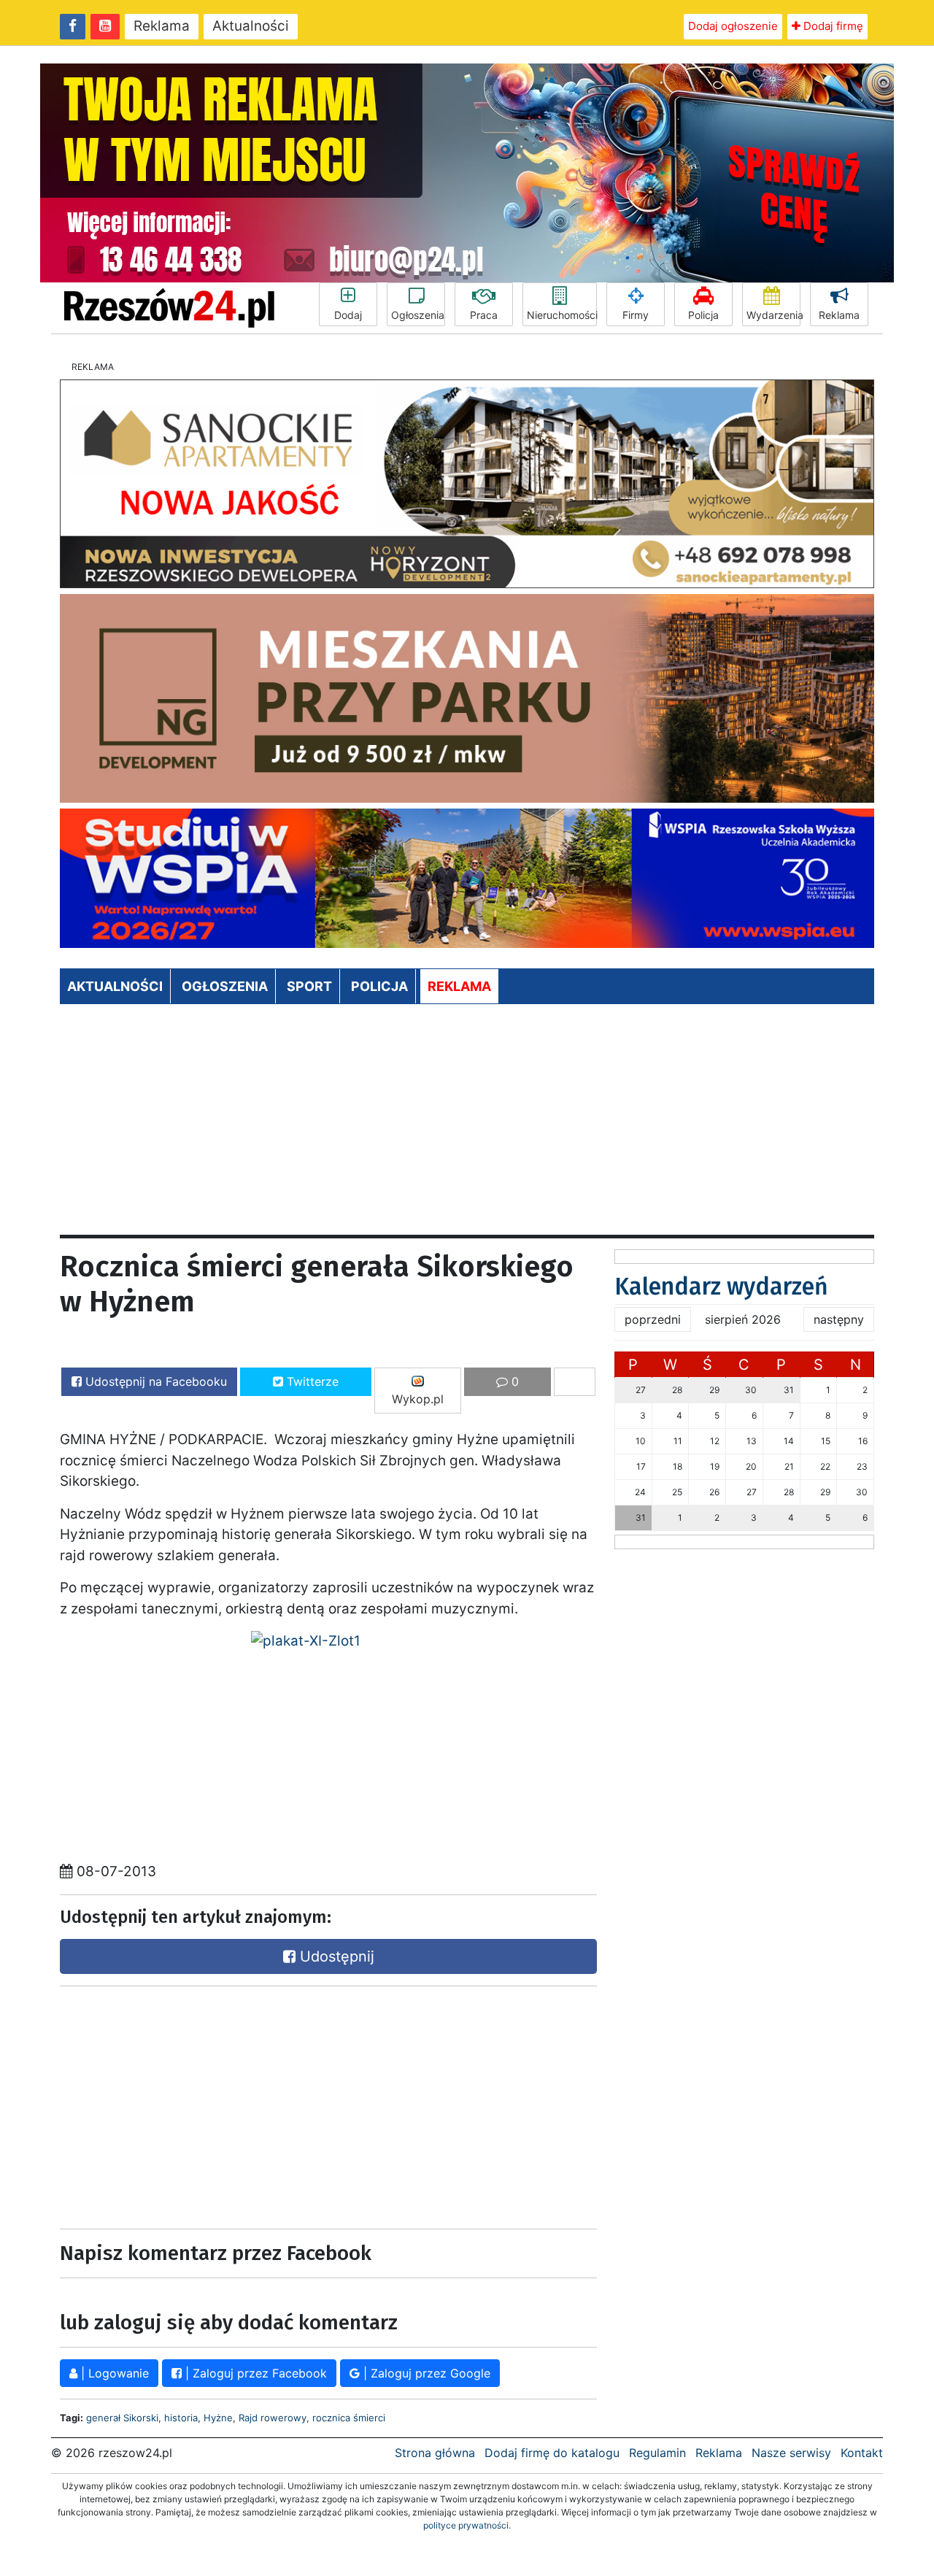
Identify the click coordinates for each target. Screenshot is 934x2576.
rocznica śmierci (349, 2418)
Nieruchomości (562, 315)
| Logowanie (113, 2373)
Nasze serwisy (791, 2453)
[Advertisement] (467, 1125)
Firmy (636, 315)
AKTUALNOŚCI (115, 986)
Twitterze (311, 1381)
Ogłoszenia (418, 315)
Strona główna (435, 2453)
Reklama (162, 26)
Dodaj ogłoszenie (733, 26)
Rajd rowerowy (273, 2418)
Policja (703, 315)
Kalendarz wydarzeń (721, 1287)
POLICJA (379, 986)
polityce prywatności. (467, 2525)
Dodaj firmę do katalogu (552, 2453)
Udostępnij (335, 1956)
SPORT (309, 986)
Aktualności (251, 26)
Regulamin (657, 2453)
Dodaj (348, 315)
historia (181, 2418)
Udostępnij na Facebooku (154, 1381)
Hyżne (218, 2418)
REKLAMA (459, 986)
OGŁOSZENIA (225, 986)
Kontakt (862, 2453)
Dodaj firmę (832, 26)
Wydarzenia (773, 315)
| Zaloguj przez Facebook (254, 2373)
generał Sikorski (122, 2418)
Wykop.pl (418, 1399)
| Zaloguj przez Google (425, 2373)
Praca (484, 315)
